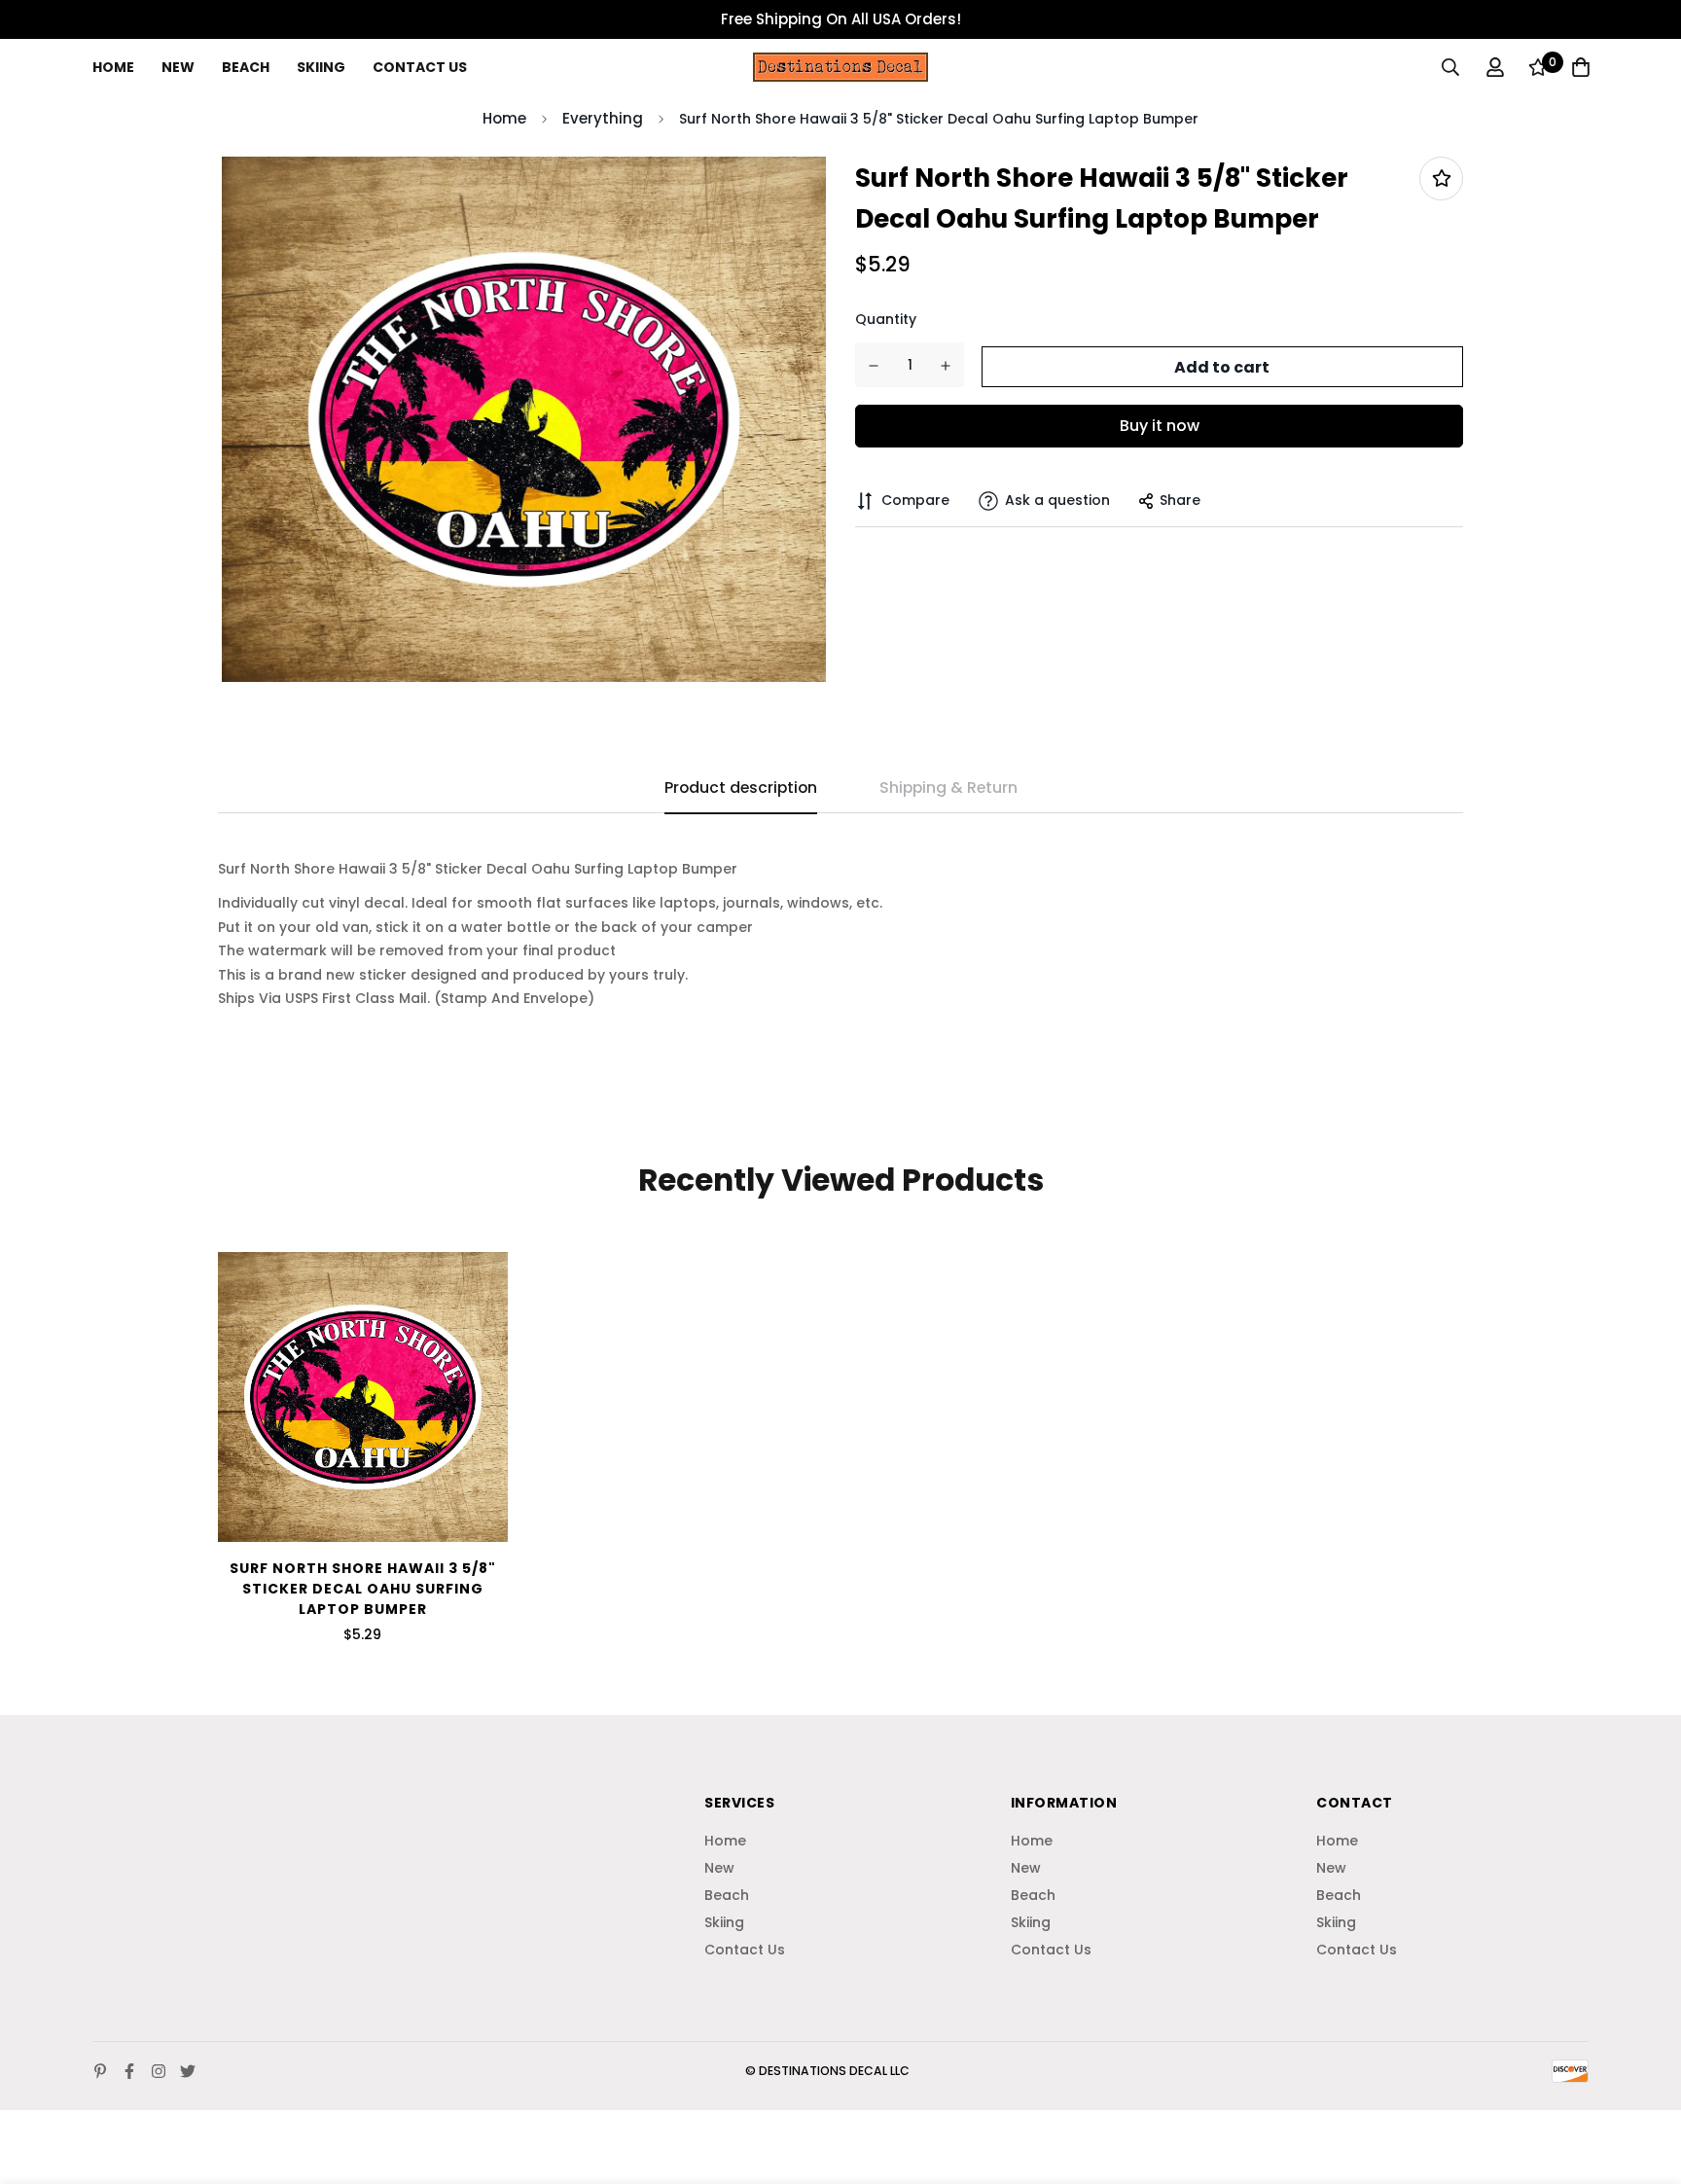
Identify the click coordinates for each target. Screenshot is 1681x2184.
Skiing (321, 67)
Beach (246, 67)
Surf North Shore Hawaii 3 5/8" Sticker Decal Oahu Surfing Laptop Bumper (363, 1589)
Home (113, 67)
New (178, 67)
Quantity (886, 320)
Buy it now (1160, 426)
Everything (603, 118)
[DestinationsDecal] (840, 67)
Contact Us (420, 67)
